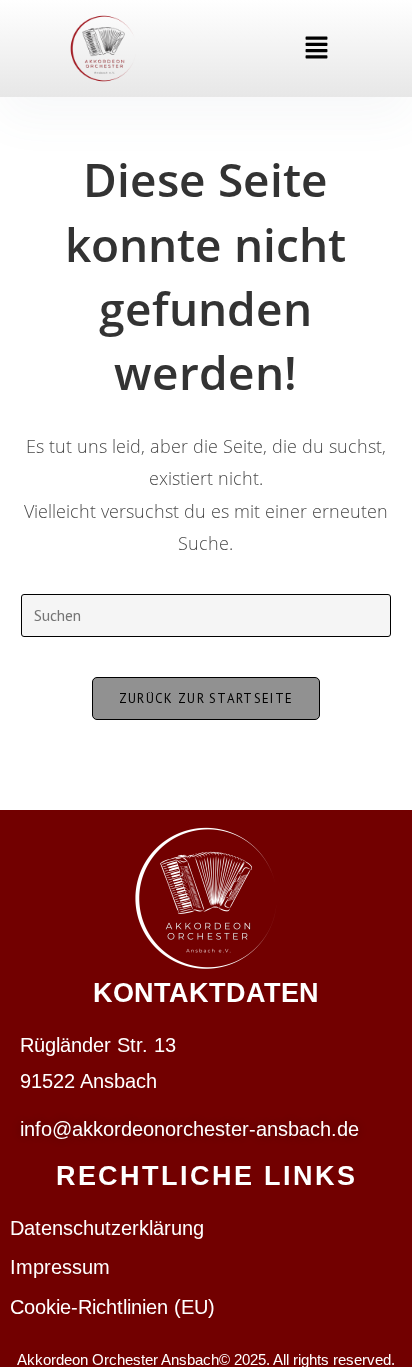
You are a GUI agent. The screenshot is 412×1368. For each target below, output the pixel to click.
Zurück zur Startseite (206, 698)
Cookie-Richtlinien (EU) (112, 1307)
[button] (316, 49)
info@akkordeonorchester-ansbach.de (189, 1129)
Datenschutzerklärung (107, 1228)
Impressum (60, 1267)
